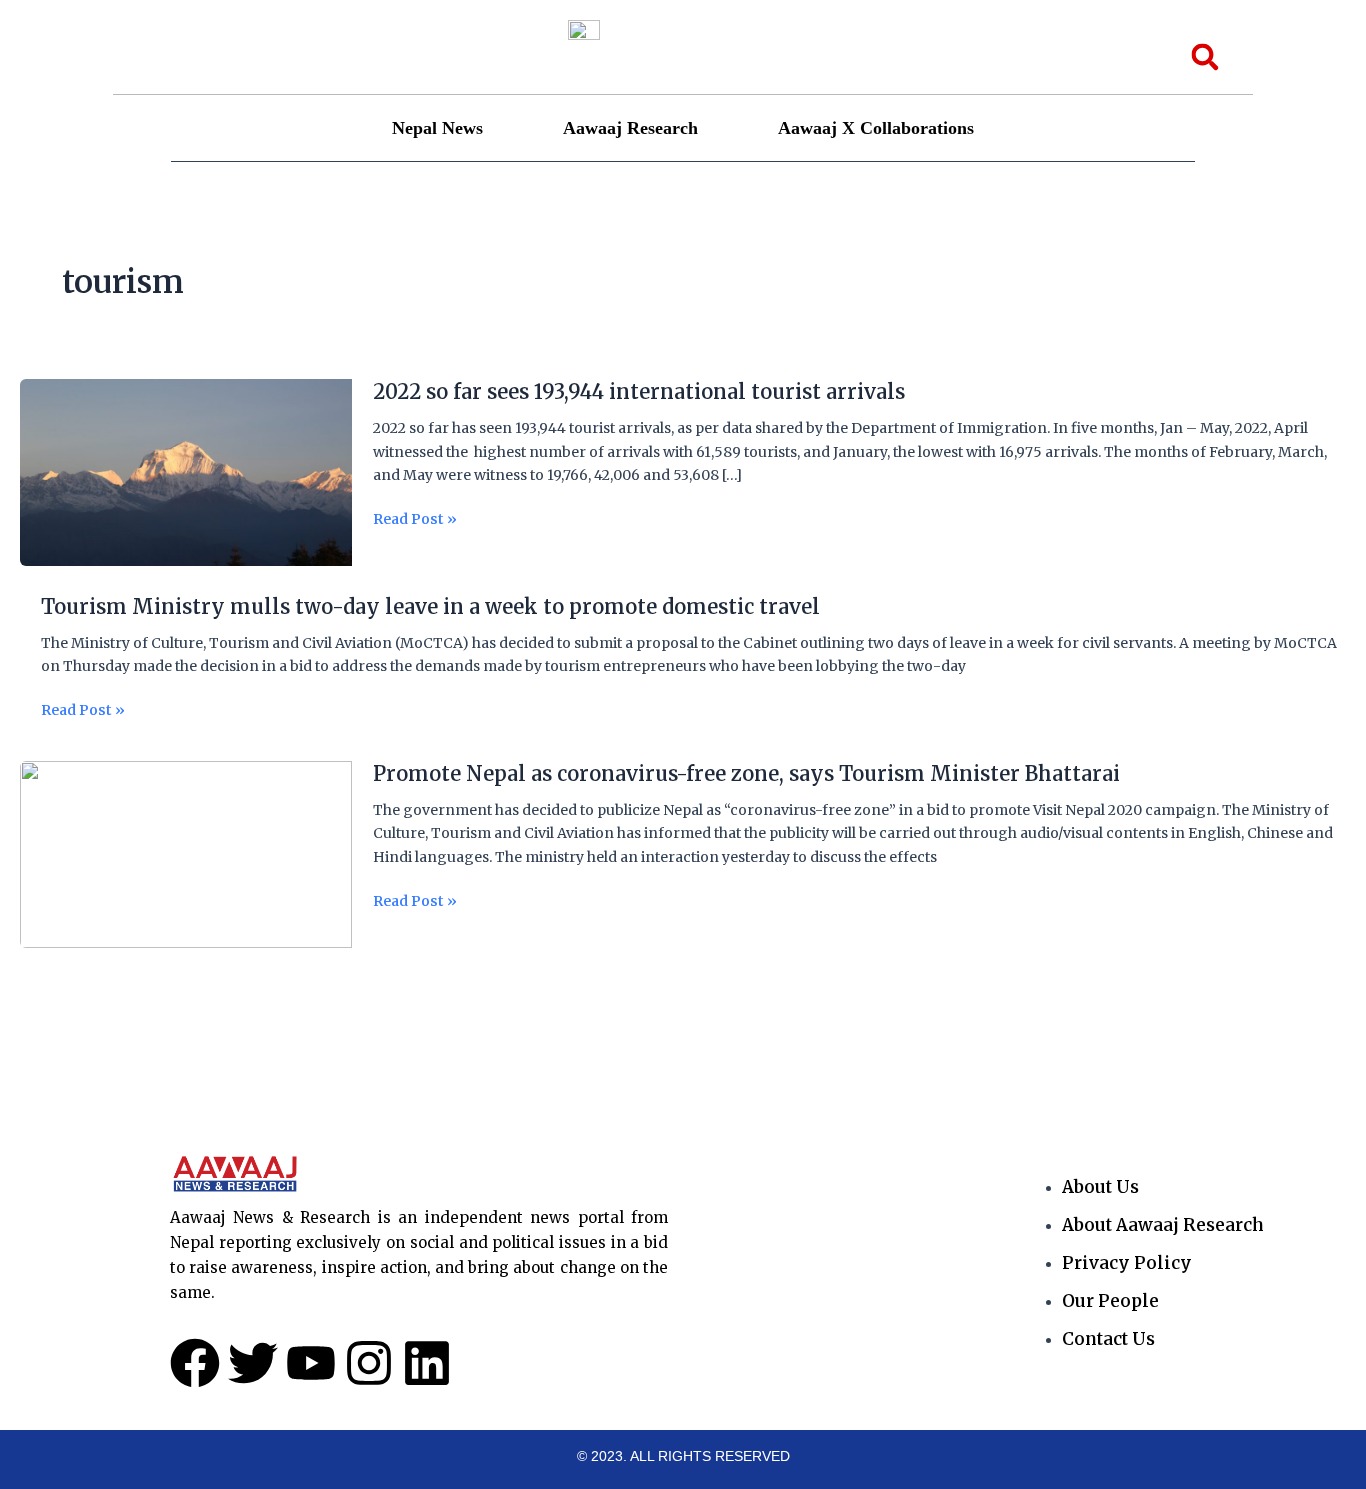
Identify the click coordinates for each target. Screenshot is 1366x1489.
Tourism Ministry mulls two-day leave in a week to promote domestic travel (430, 606)
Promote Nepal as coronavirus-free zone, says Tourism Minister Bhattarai (746, 773)
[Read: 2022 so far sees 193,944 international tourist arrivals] (186, 472)
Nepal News (437, 128)
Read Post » (415, 519)
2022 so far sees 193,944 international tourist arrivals (639, 391)
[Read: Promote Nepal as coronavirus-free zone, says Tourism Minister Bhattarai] (186, 854)
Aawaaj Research (630, 128)
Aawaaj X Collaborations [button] (876, 128)
